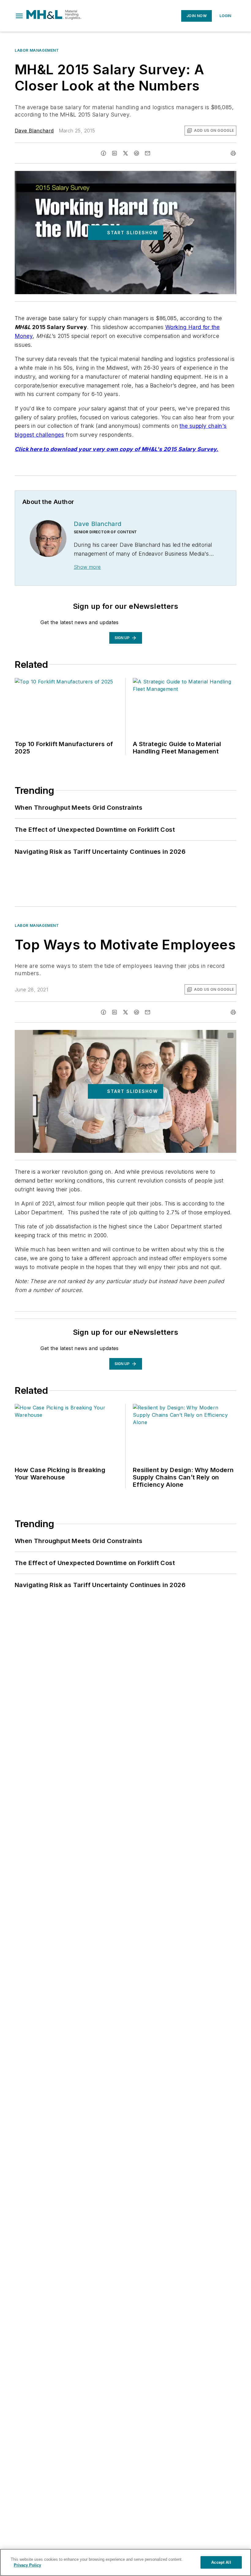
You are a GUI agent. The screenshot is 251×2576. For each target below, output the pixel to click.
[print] (233, 153)
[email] (148, 153)
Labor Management (37, 50)
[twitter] (125, 153)
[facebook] (103, 153)
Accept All (221, 2562)
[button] (19, 16)
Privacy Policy (27, 2565)
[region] (125, 2562)
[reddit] (137, 153)
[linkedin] (114, 153)
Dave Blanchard (34, 131)
